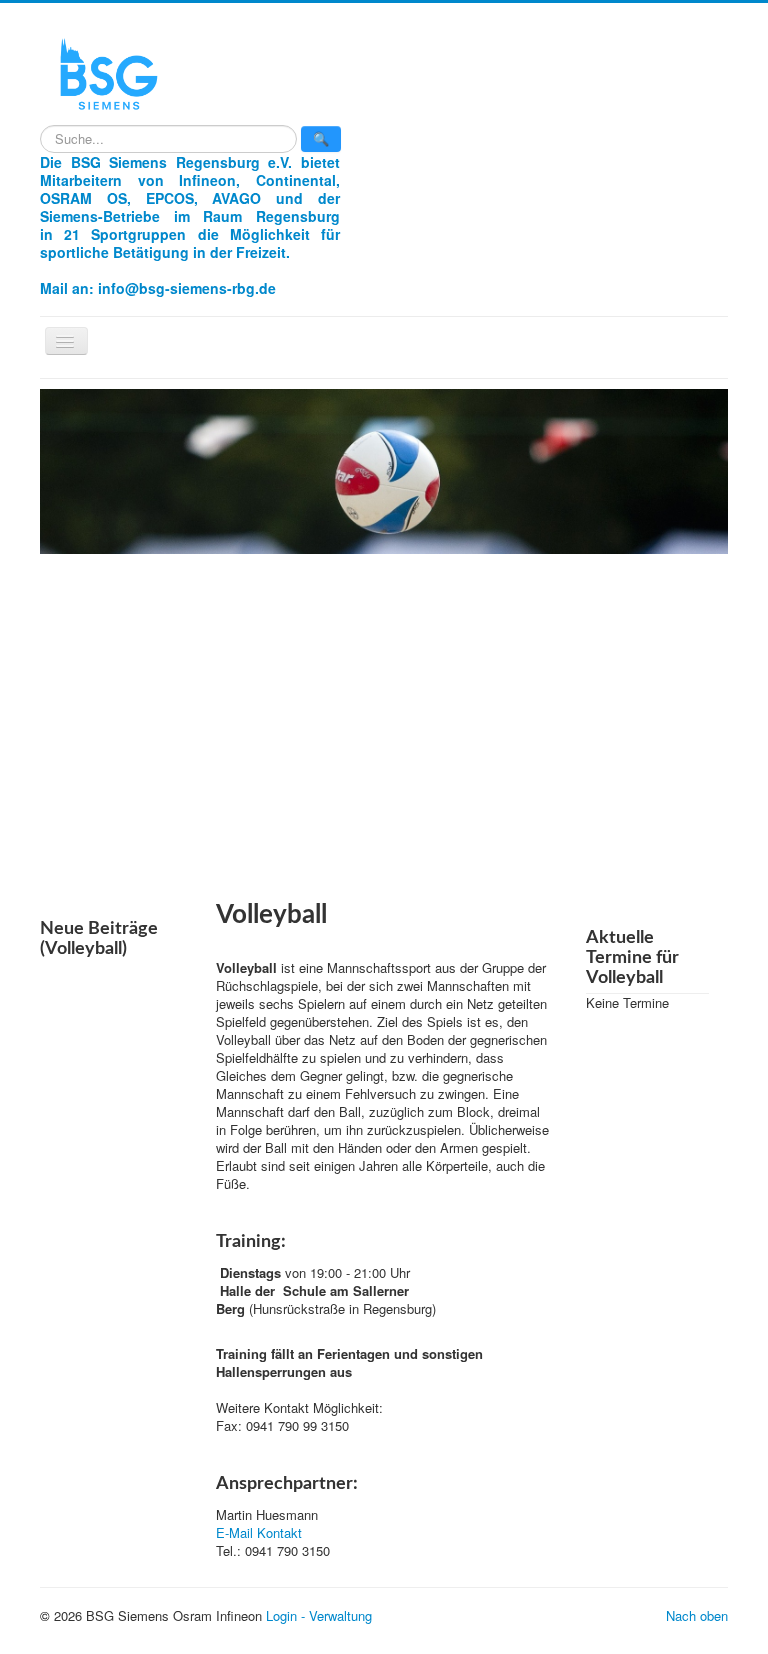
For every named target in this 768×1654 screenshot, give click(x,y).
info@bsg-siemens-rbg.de (187, 288)
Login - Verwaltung (319, 1615)
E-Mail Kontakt (259, 1532)
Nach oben (697, 1615)
